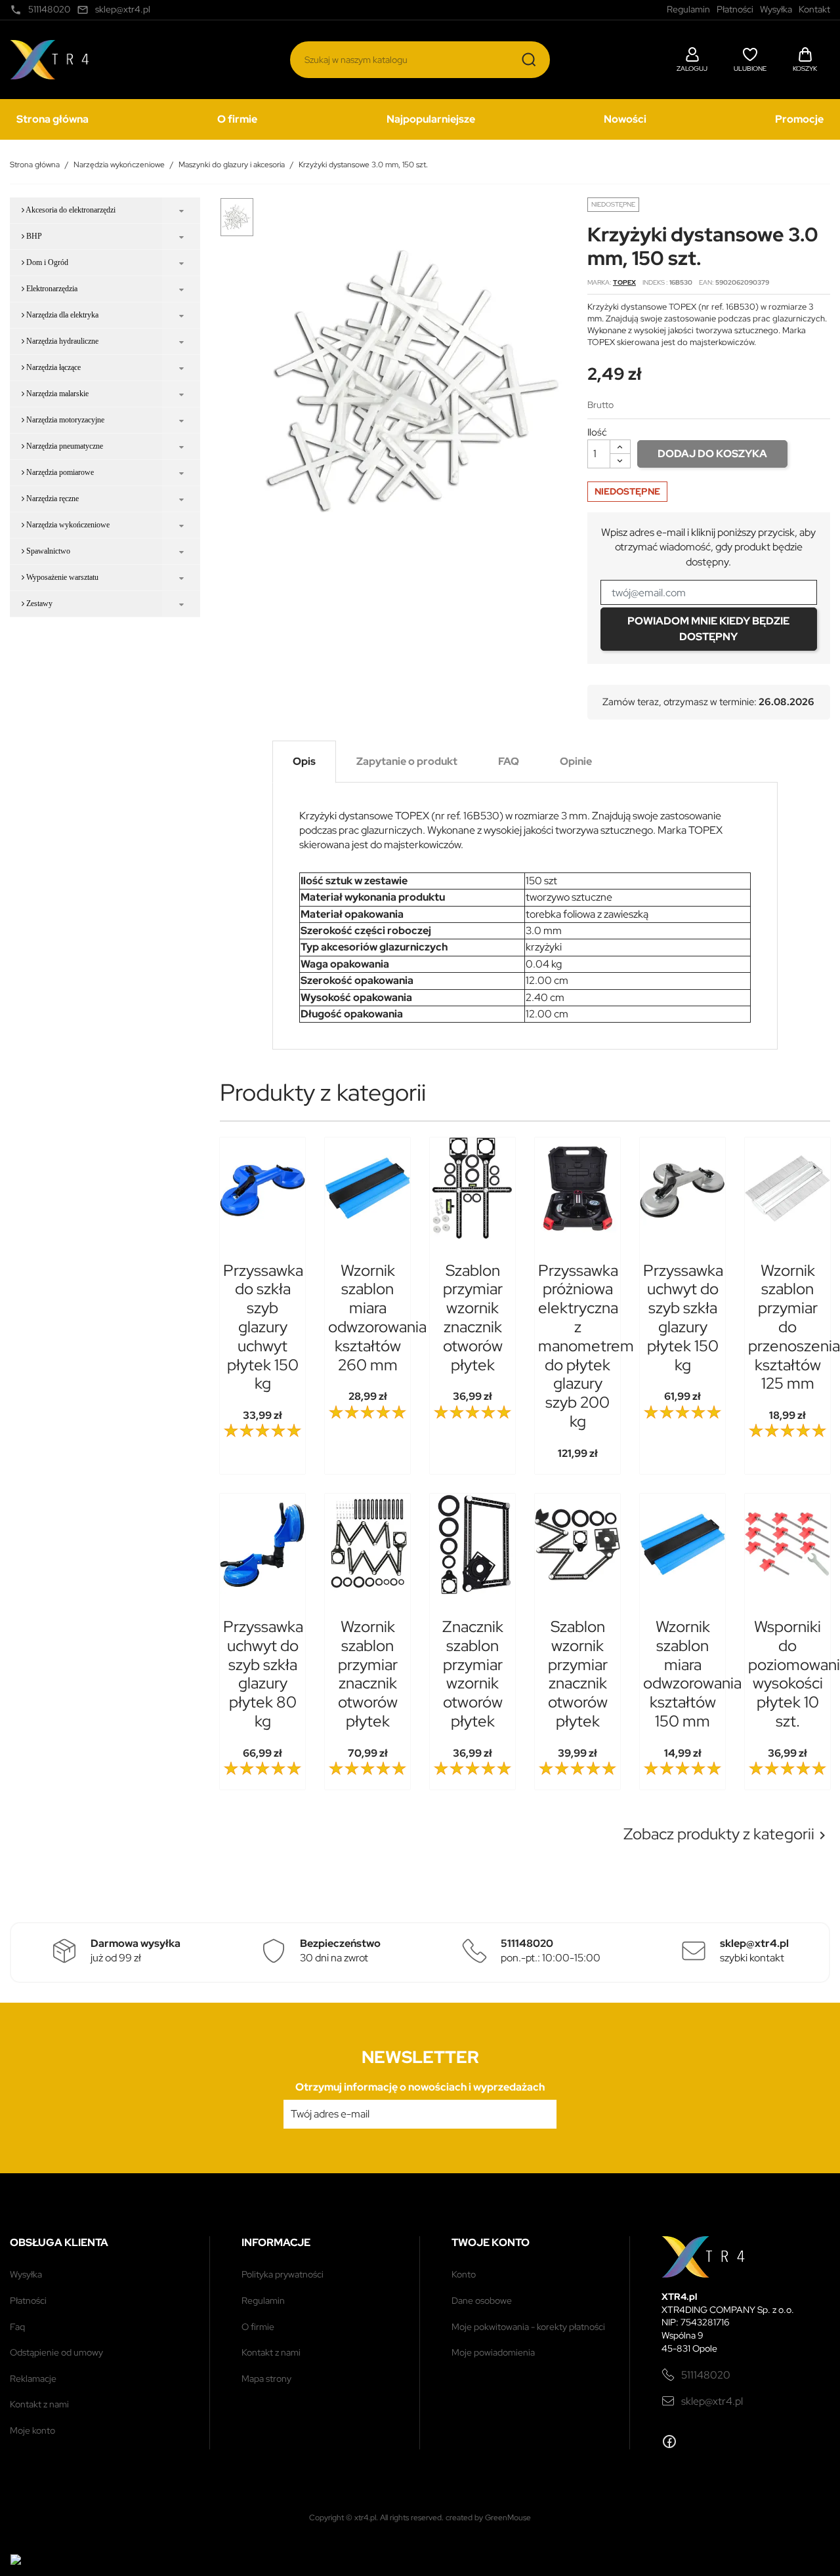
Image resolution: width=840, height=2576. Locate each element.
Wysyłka (26, 2274)
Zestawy (38, 603)
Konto (464, 2274)
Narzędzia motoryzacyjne (64, 420)
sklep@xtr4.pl (712, 2401)
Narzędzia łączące (52, 367)
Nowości (625, 119)
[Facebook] (669, 2442)
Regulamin (263, 2300)
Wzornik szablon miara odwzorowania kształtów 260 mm (377, 1318)
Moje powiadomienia (493, 2352)
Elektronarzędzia (51, 289)
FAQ (17, 2327)
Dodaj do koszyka (712, 454)
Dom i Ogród (46, 262)
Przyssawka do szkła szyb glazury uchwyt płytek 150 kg (263, 1327)
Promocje (799, 119)
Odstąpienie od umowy (56, 2352)
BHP (33, 236)
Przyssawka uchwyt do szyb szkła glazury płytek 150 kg (683, 1318)
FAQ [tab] (509, 761)
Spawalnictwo (47, 551)
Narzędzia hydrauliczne (61, 341)
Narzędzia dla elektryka (61, 315)
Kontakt (814, 9)
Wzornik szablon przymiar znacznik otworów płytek (368, 1674)
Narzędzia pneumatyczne (64, 446)
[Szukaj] (529, 60)
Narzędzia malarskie (56, 394)
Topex (624, 282)
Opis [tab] (304, 761)
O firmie (237, 119)
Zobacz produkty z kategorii (727, 1834)
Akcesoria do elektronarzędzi (70, 210)
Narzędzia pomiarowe (59, 472)
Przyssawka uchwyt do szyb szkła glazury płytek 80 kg (263, 1674)
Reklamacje (33, 2379)
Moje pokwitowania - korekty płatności (528, 2327)
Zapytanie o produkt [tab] (407, 761)
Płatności (28, 2300)
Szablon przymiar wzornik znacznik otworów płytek (473, 1318)
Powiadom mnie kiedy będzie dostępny (708, 629)
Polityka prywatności (283, 2274)
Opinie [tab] (576, 761)
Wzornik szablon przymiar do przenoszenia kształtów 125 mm (794, 1327)
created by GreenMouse (488, 2518)
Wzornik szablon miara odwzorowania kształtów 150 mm (692, 1674)
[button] (692, 58)
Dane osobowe (482, 2300)
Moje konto (32, 2430)
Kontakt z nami (39, 2404)
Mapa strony (266, 2379)
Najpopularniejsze (431, 119)
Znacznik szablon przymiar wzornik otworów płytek (473, 1674)
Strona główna (52, 119)
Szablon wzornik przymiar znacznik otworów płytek (578, 1674)
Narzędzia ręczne (52, 499)
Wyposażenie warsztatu (61, 577)
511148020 (706, 2375)
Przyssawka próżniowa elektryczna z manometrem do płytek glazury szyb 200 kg (586, 1346)
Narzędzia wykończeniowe (67, 525)
